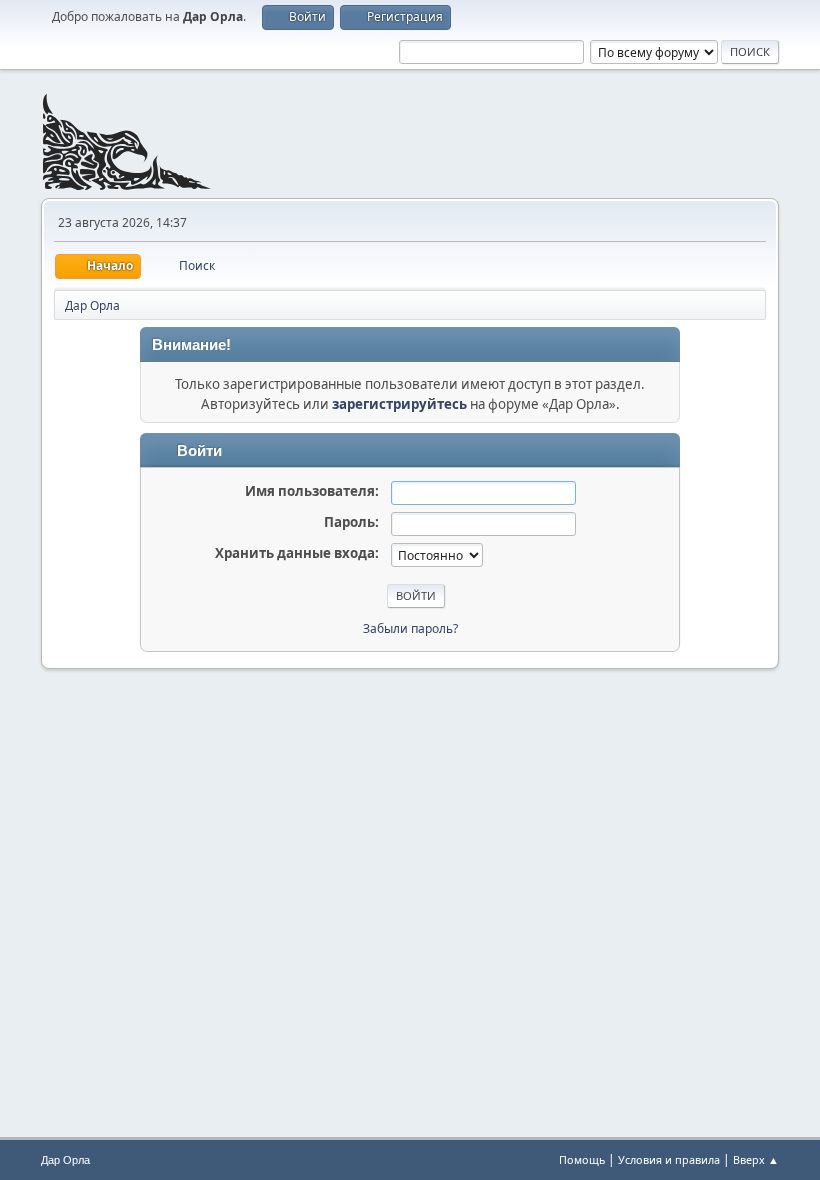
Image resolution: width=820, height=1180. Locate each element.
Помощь (582, 1159)
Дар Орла (65, 1160)
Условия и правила (669, 1159)
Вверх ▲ (756, 1159)
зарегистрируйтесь (399, 404)
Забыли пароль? (410, 628)
